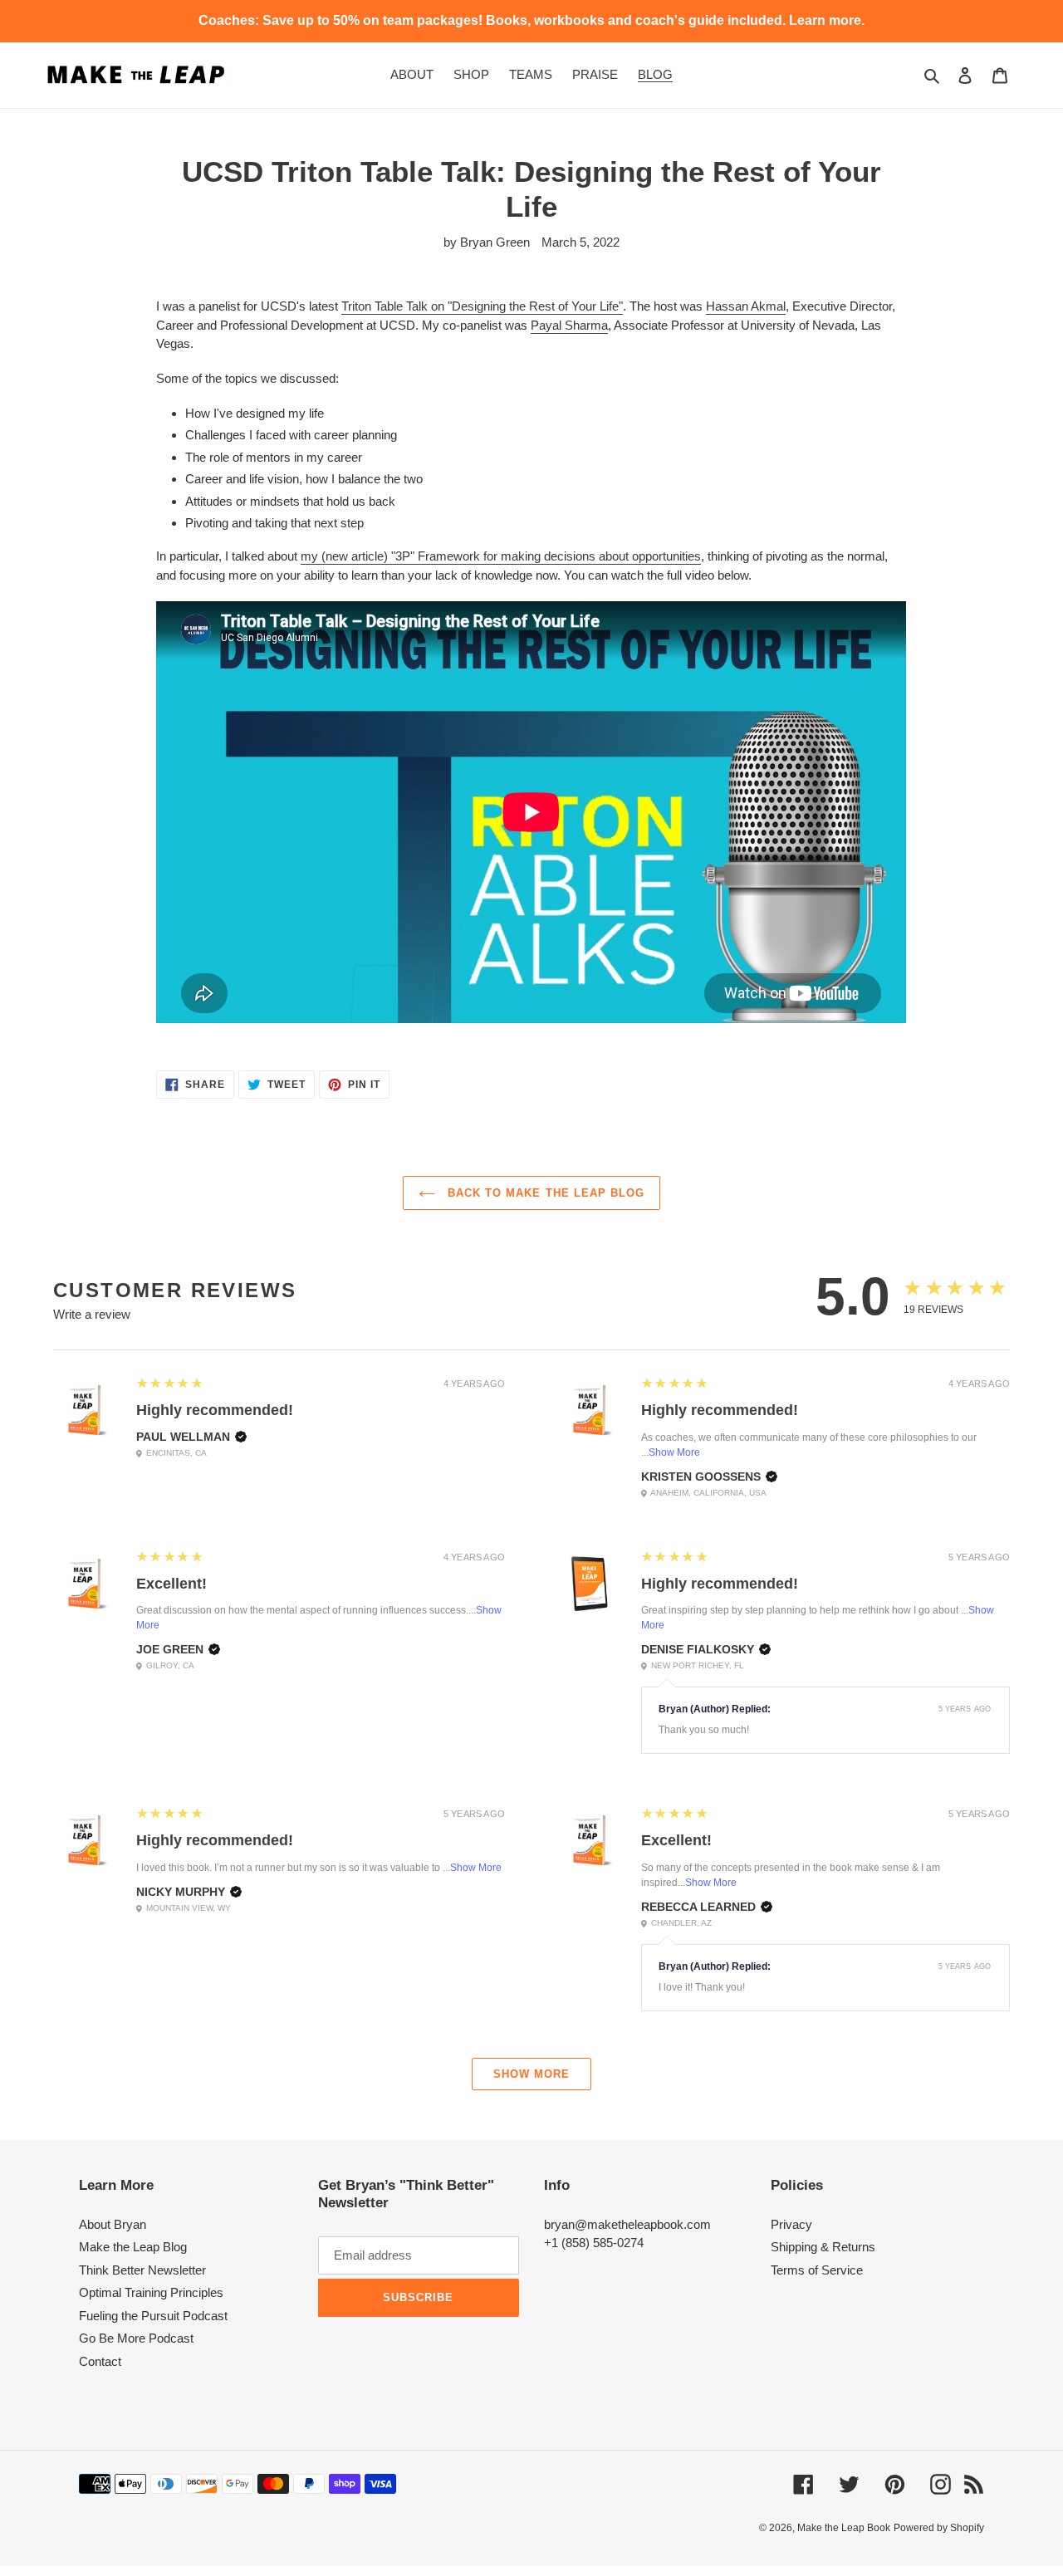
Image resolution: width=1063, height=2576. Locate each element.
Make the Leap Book (844, 2528)
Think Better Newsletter (142, 2270)
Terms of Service (817, 2270)
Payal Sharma (569, 325)
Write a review (92, 1314)
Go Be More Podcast (136, 2338)
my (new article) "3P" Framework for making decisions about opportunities (501, 556)
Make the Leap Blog (133, 2247)
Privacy (791, 2224)
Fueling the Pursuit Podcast (153, 2316)
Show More (674, 1452)
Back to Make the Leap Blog (544, 1193)
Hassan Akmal (746, 306)
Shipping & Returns (823, 2247)
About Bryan (113, 2224)
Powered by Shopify (939, 2528)
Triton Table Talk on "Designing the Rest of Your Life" (482, 306)
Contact (100, 2361)
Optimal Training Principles (151, 2292)
